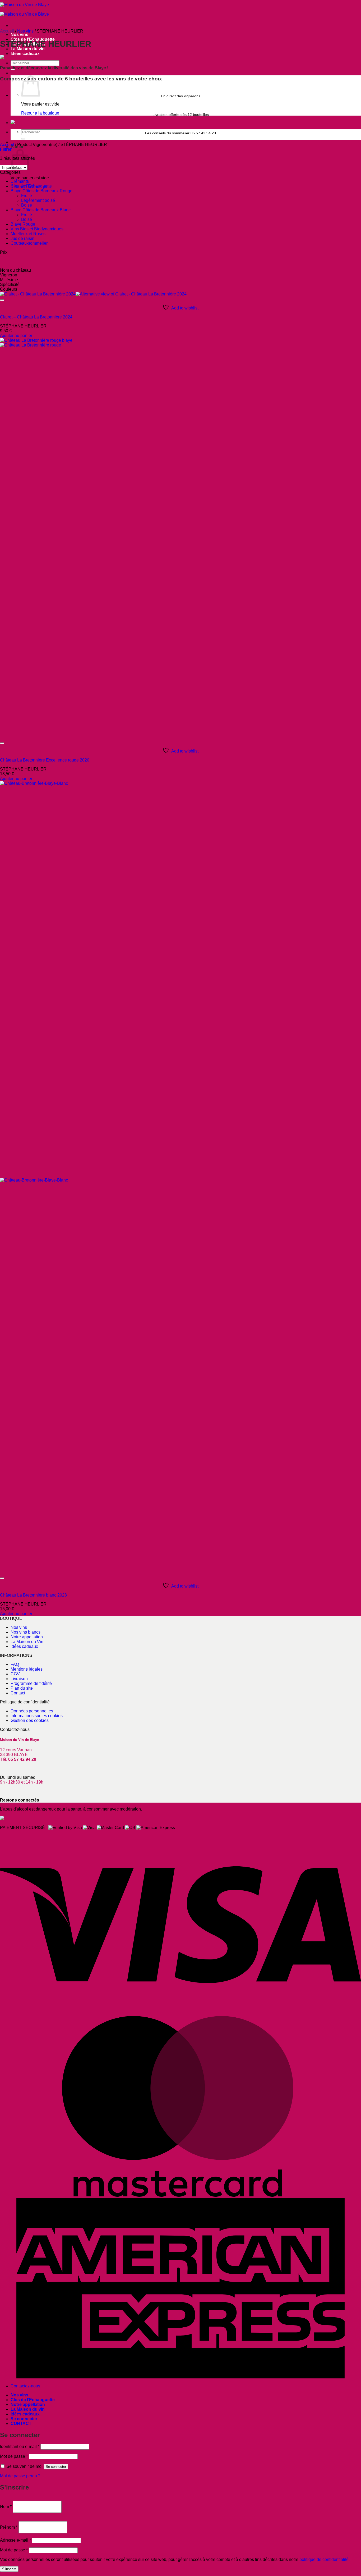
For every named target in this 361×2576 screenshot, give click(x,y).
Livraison (19, 1679)
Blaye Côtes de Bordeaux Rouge (41, 191)
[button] (6, 149)
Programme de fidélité (31, 1683)
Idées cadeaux (25, 54)
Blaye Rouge (23, 224)
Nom (6, 2507)
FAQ (15, 1664)
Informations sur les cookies (37, 1716)
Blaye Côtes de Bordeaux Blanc (41, 210)
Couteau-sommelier (29, 243)
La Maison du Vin (27, 1642)
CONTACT (21, 2424)
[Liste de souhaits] (2, 300)
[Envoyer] (23, 139)
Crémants (20, 181)
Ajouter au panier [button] (16, 336)
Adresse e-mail (15, 2540)
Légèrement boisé (38, 200)
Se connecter (56, 2467)
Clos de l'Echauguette (31, 186)
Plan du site (22, 1688)
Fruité (27, 196)
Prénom (9, 2527)
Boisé (27, 205)
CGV (15, 1674)
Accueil (7, 31)
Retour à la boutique (40, 113)
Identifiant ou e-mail (20, 2447)
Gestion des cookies (30, 1720)
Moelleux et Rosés (28, 234)
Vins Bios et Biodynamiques (37, 229)
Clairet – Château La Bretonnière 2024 (36, 317)
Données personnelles (32, 1711)
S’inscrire (9, 2569)
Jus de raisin (22, 238)
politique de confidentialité (324, 2559)
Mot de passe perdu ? (20, 2476)
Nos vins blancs (26, 1632)
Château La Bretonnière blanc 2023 (33, 1595)
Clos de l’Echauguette (33, 2400)
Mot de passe (14, 2456)
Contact (18, 1693)
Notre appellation (27, 1637)
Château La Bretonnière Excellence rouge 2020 (45, 760)
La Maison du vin (28, 2409)
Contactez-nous (25, 2386)
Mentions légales (27, 1669)
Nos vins (19, 35)
